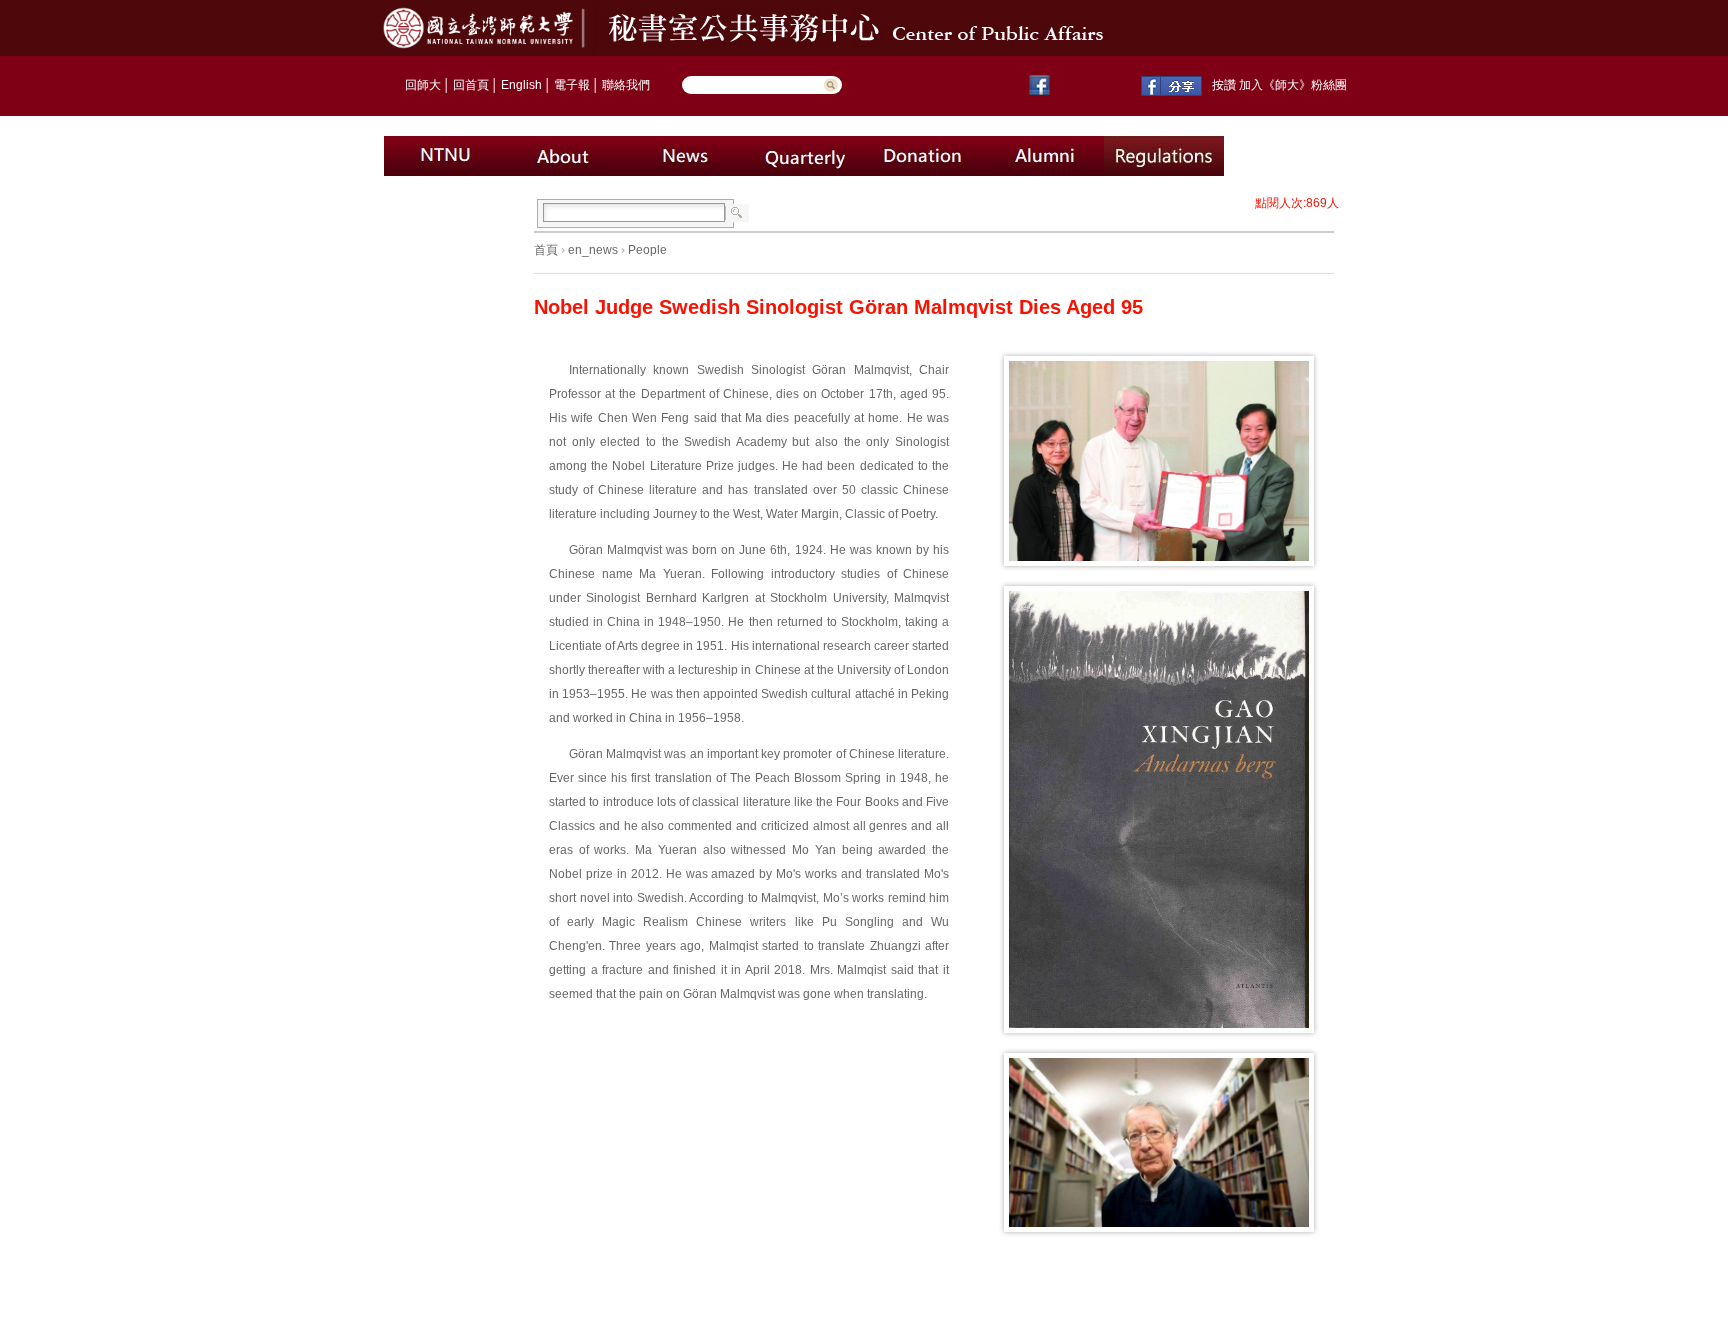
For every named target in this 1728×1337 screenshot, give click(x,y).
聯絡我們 (626, 85)
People (647, 250)
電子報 (572, 85)
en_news (593, 250)
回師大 (423, 85)
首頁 (546, 250)
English (521, 85)
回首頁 (471, 85)
